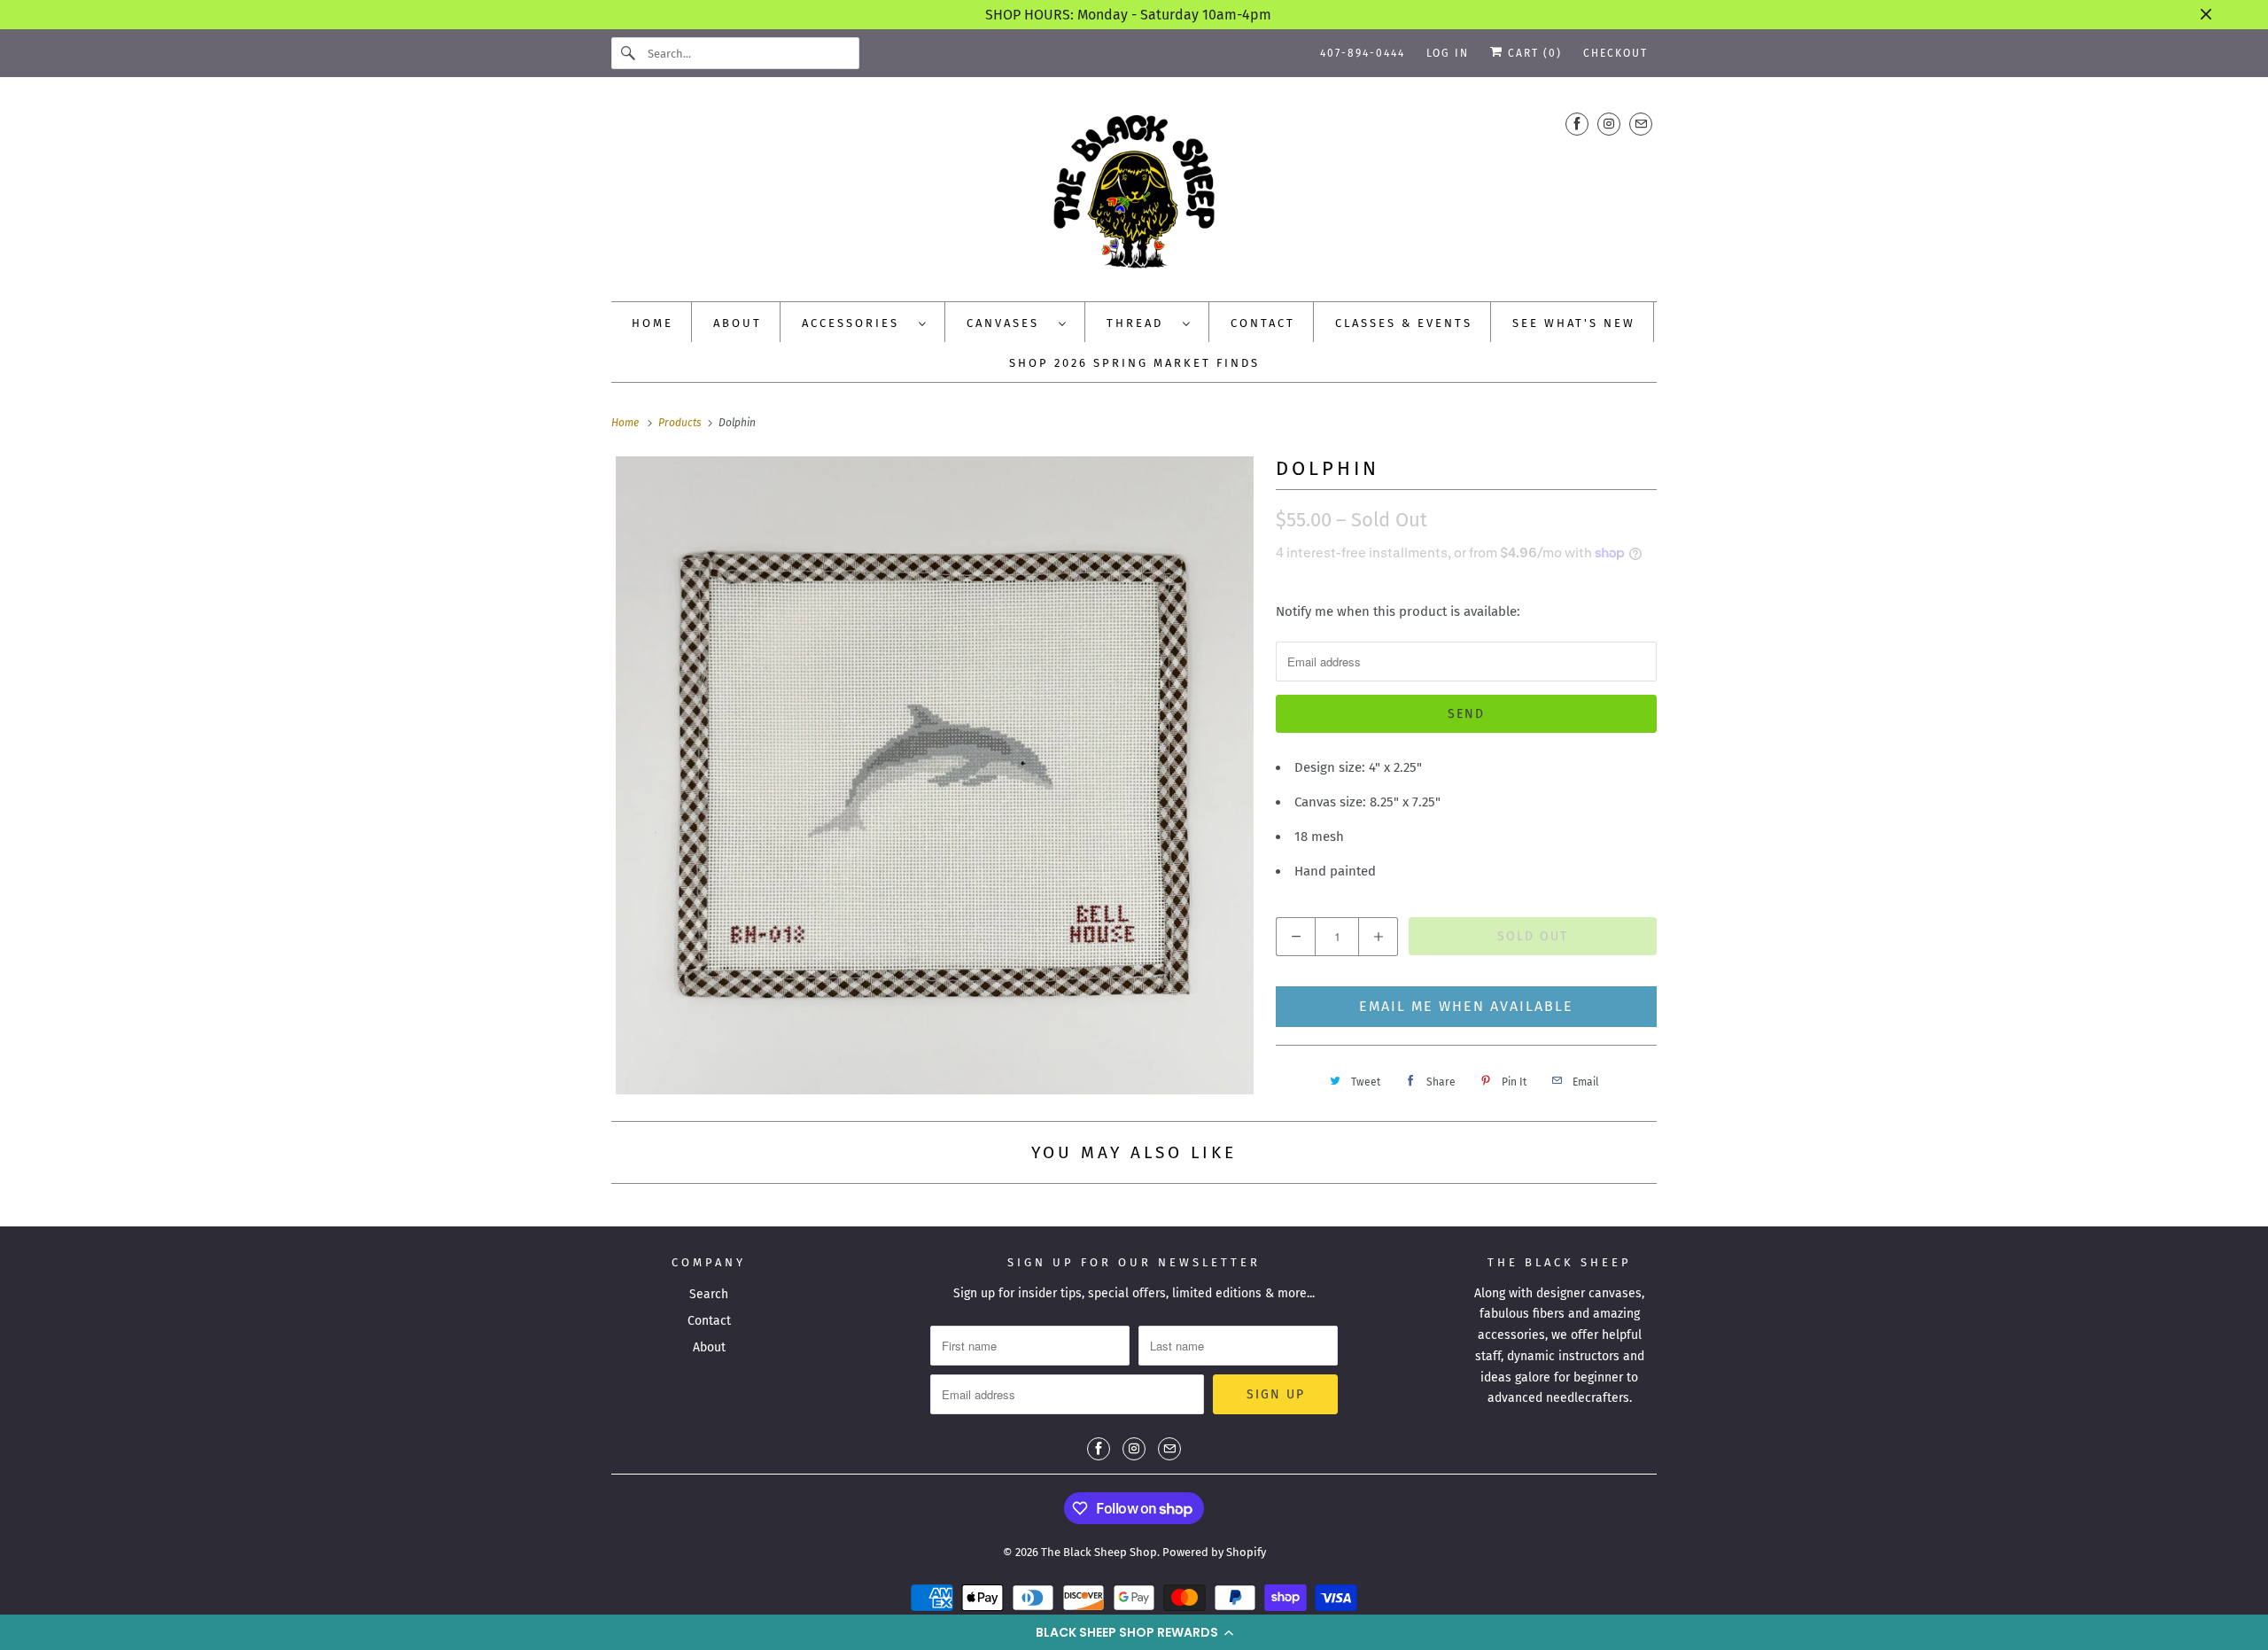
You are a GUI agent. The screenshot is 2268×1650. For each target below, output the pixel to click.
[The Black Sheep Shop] (1134, 194)
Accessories (856, 323)
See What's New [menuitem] (1574, 323)
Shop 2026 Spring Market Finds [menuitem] (1134, 363)
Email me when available (1466, 1006)
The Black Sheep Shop (1099, 1552)
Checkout (1616, 53)
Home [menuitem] (652, 323)
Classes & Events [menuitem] (1404, 323)
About (709, 1347)
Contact (709, 1321)
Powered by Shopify (1214, 1552)
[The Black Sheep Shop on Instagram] (1609, 124)
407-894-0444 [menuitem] (1363, 53)
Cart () (1533, 53)
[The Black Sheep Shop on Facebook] (1577, 124)
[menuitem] (865, 322)
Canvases (1008, 323)
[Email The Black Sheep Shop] (1641, 124)
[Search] (629, 53)
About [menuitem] (738, 323)
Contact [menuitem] (1263, 323)
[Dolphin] (935, 775)
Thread (1140, 323)
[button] (1134, 1632)
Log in (1448, 53)
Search (709, 1294)
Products (681, 423)
